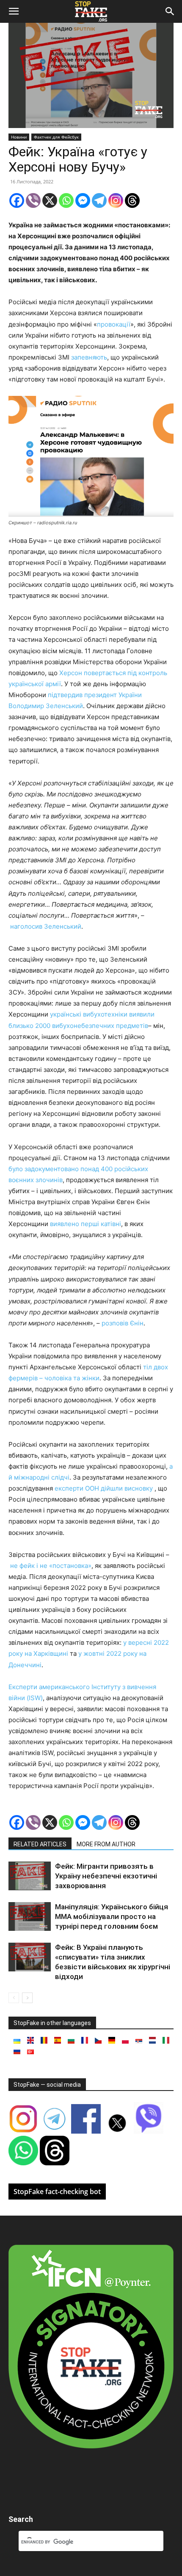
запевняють (89, 357)
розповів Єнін (123, 1323)
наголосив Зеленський (46, 926)
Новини (19, 137)
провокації (114, 324)
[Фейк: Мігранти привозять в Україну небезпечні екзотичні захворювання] (30, 1876)
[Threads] (132, 200)
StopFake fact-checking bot (57, 2192)
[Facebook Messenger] (83, 200)
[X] (50, 200)
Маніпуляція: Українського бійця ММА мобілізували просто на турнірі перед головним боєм (112, 1916)
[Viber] (33, 200)
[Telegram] (99, 200)
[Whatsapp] (66, 200)
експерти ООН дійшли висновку (104, 1488)
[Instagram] (116, 200)
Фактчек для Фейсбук (56, 137)
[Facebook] (17, 200)
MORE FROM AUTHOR (106, 1844)
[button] (14, 11)
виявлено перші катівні (85, 1224)
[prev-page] (14, 1998)
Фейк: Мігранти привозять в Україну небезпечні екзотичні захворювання (106, 1876)
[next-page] (27, 1998)
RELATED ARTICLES (40, 1844)
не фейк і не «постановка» (51, 1566)
